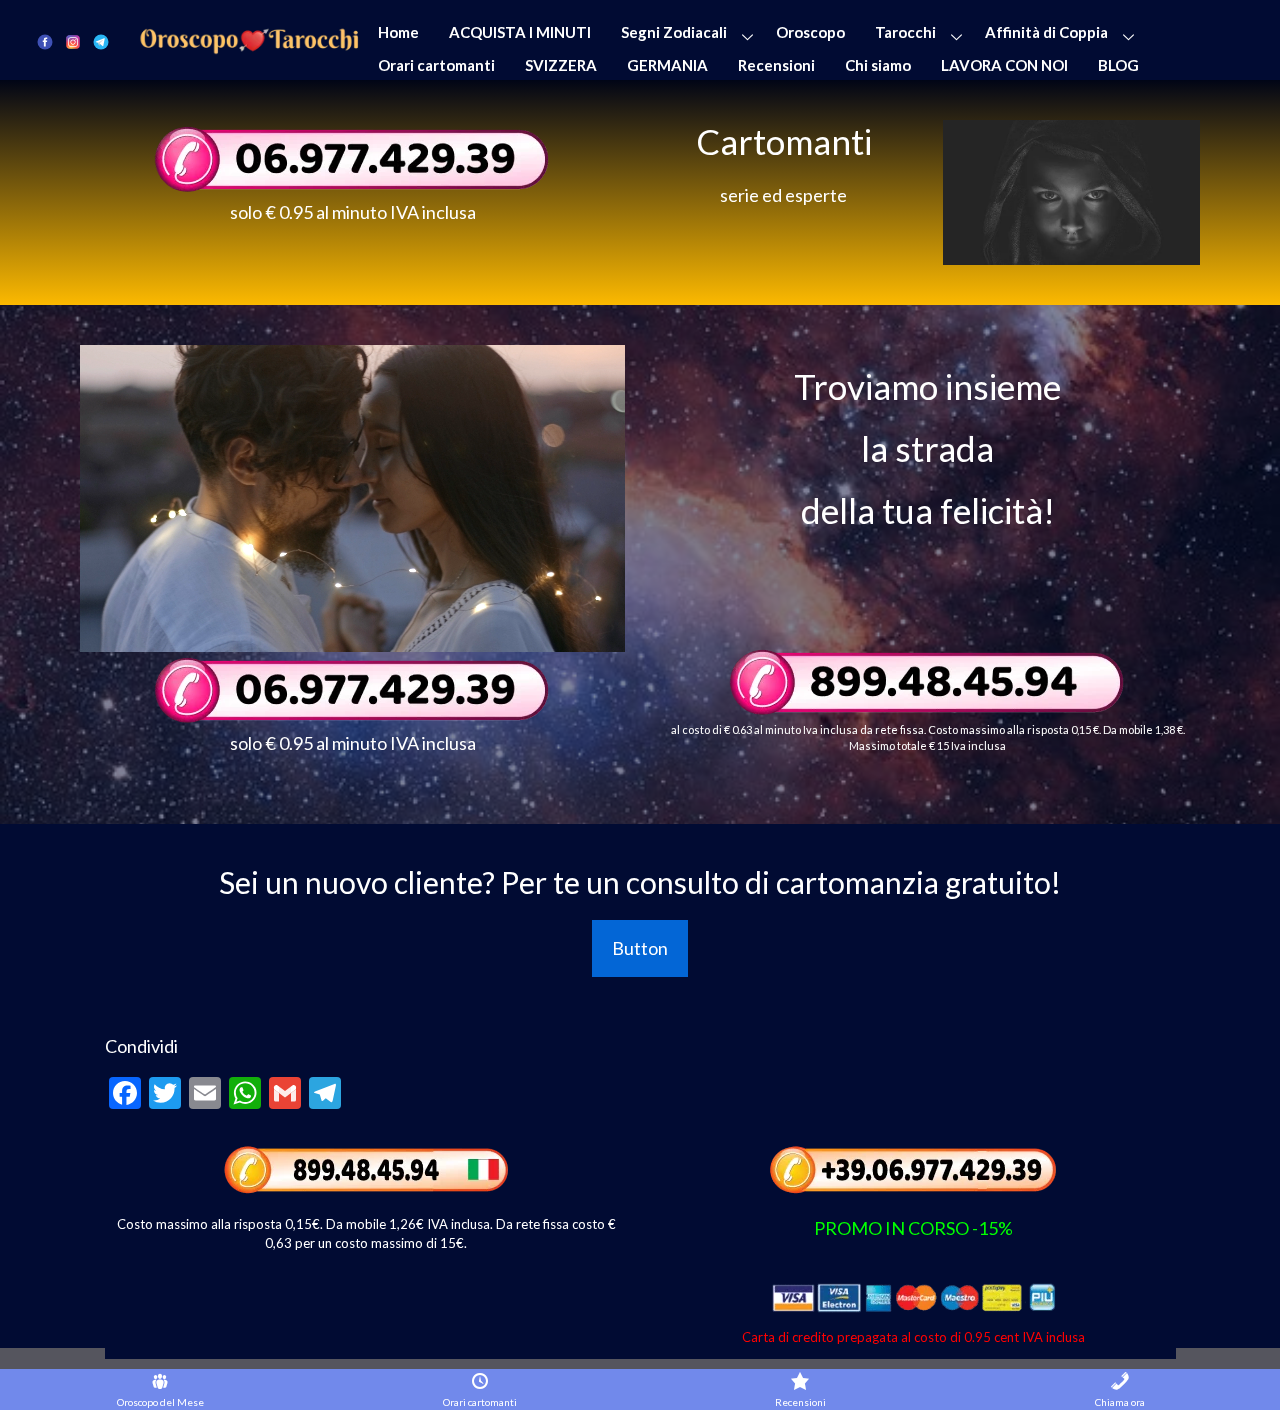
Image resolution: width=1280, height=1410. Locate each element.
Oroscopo (810, 32)
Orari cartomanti (436, 65)
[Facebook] (45, 40)
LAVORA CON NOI (1004, 65)
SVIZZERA (561, 65)
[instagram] (73, 40)
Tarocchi (905, 32)
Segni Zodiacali (674, 32)
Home (398, 32)
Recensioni (776, 65)
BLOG (1118, 65)
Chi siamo (878, 65)
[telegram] (101, 40)
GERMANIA (667, 65)
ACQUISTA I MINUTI (520, 32)
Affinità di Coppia (1046, 32)
